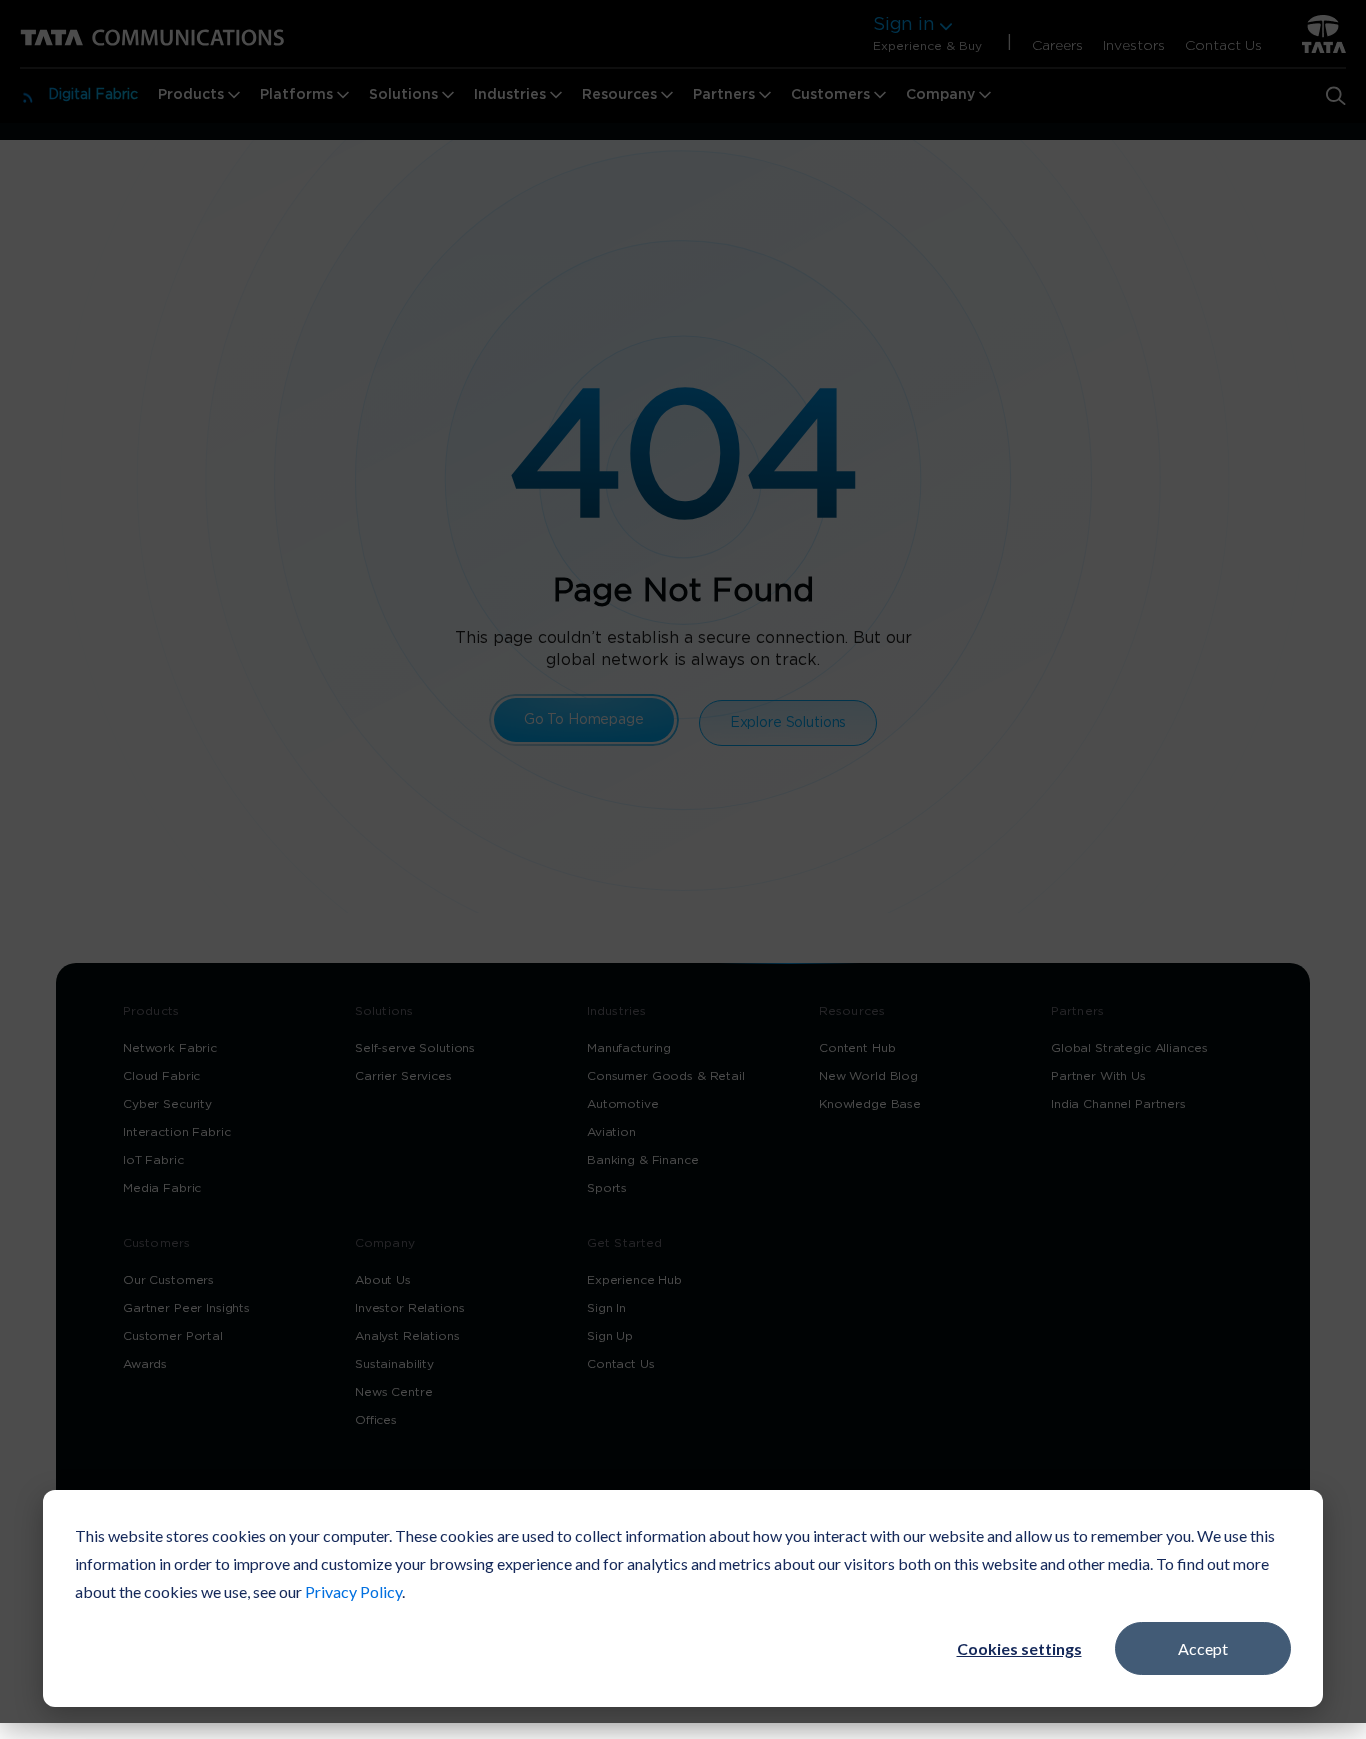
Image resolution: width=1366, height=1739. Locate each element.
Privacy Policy (353, 1591)
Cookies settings (1019, 1648)
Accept (1203, 1648)
